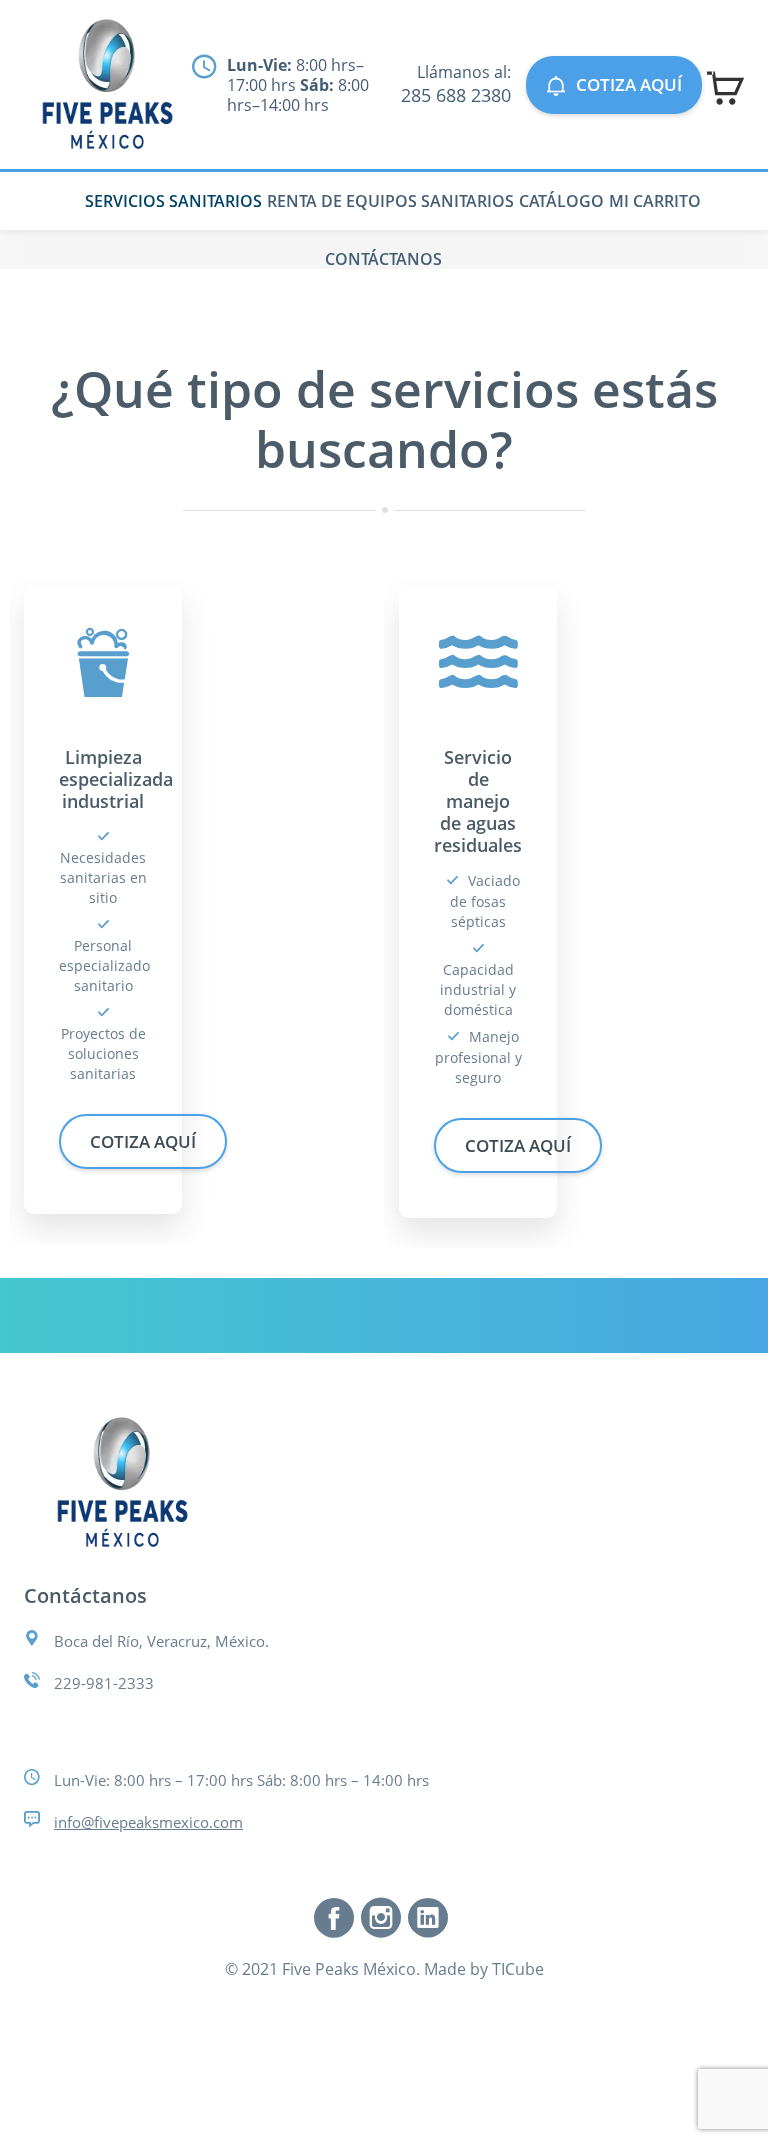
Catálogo (561, 201)
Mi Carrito (655, 201)
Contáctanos (383, 259)
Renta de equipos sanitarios (390, 201)
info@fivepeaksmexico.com (148, 1822)
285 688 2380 (456, 95)
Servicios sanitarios (173, 201)
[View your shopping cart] (725, 88)
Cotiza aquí (629, 84)
